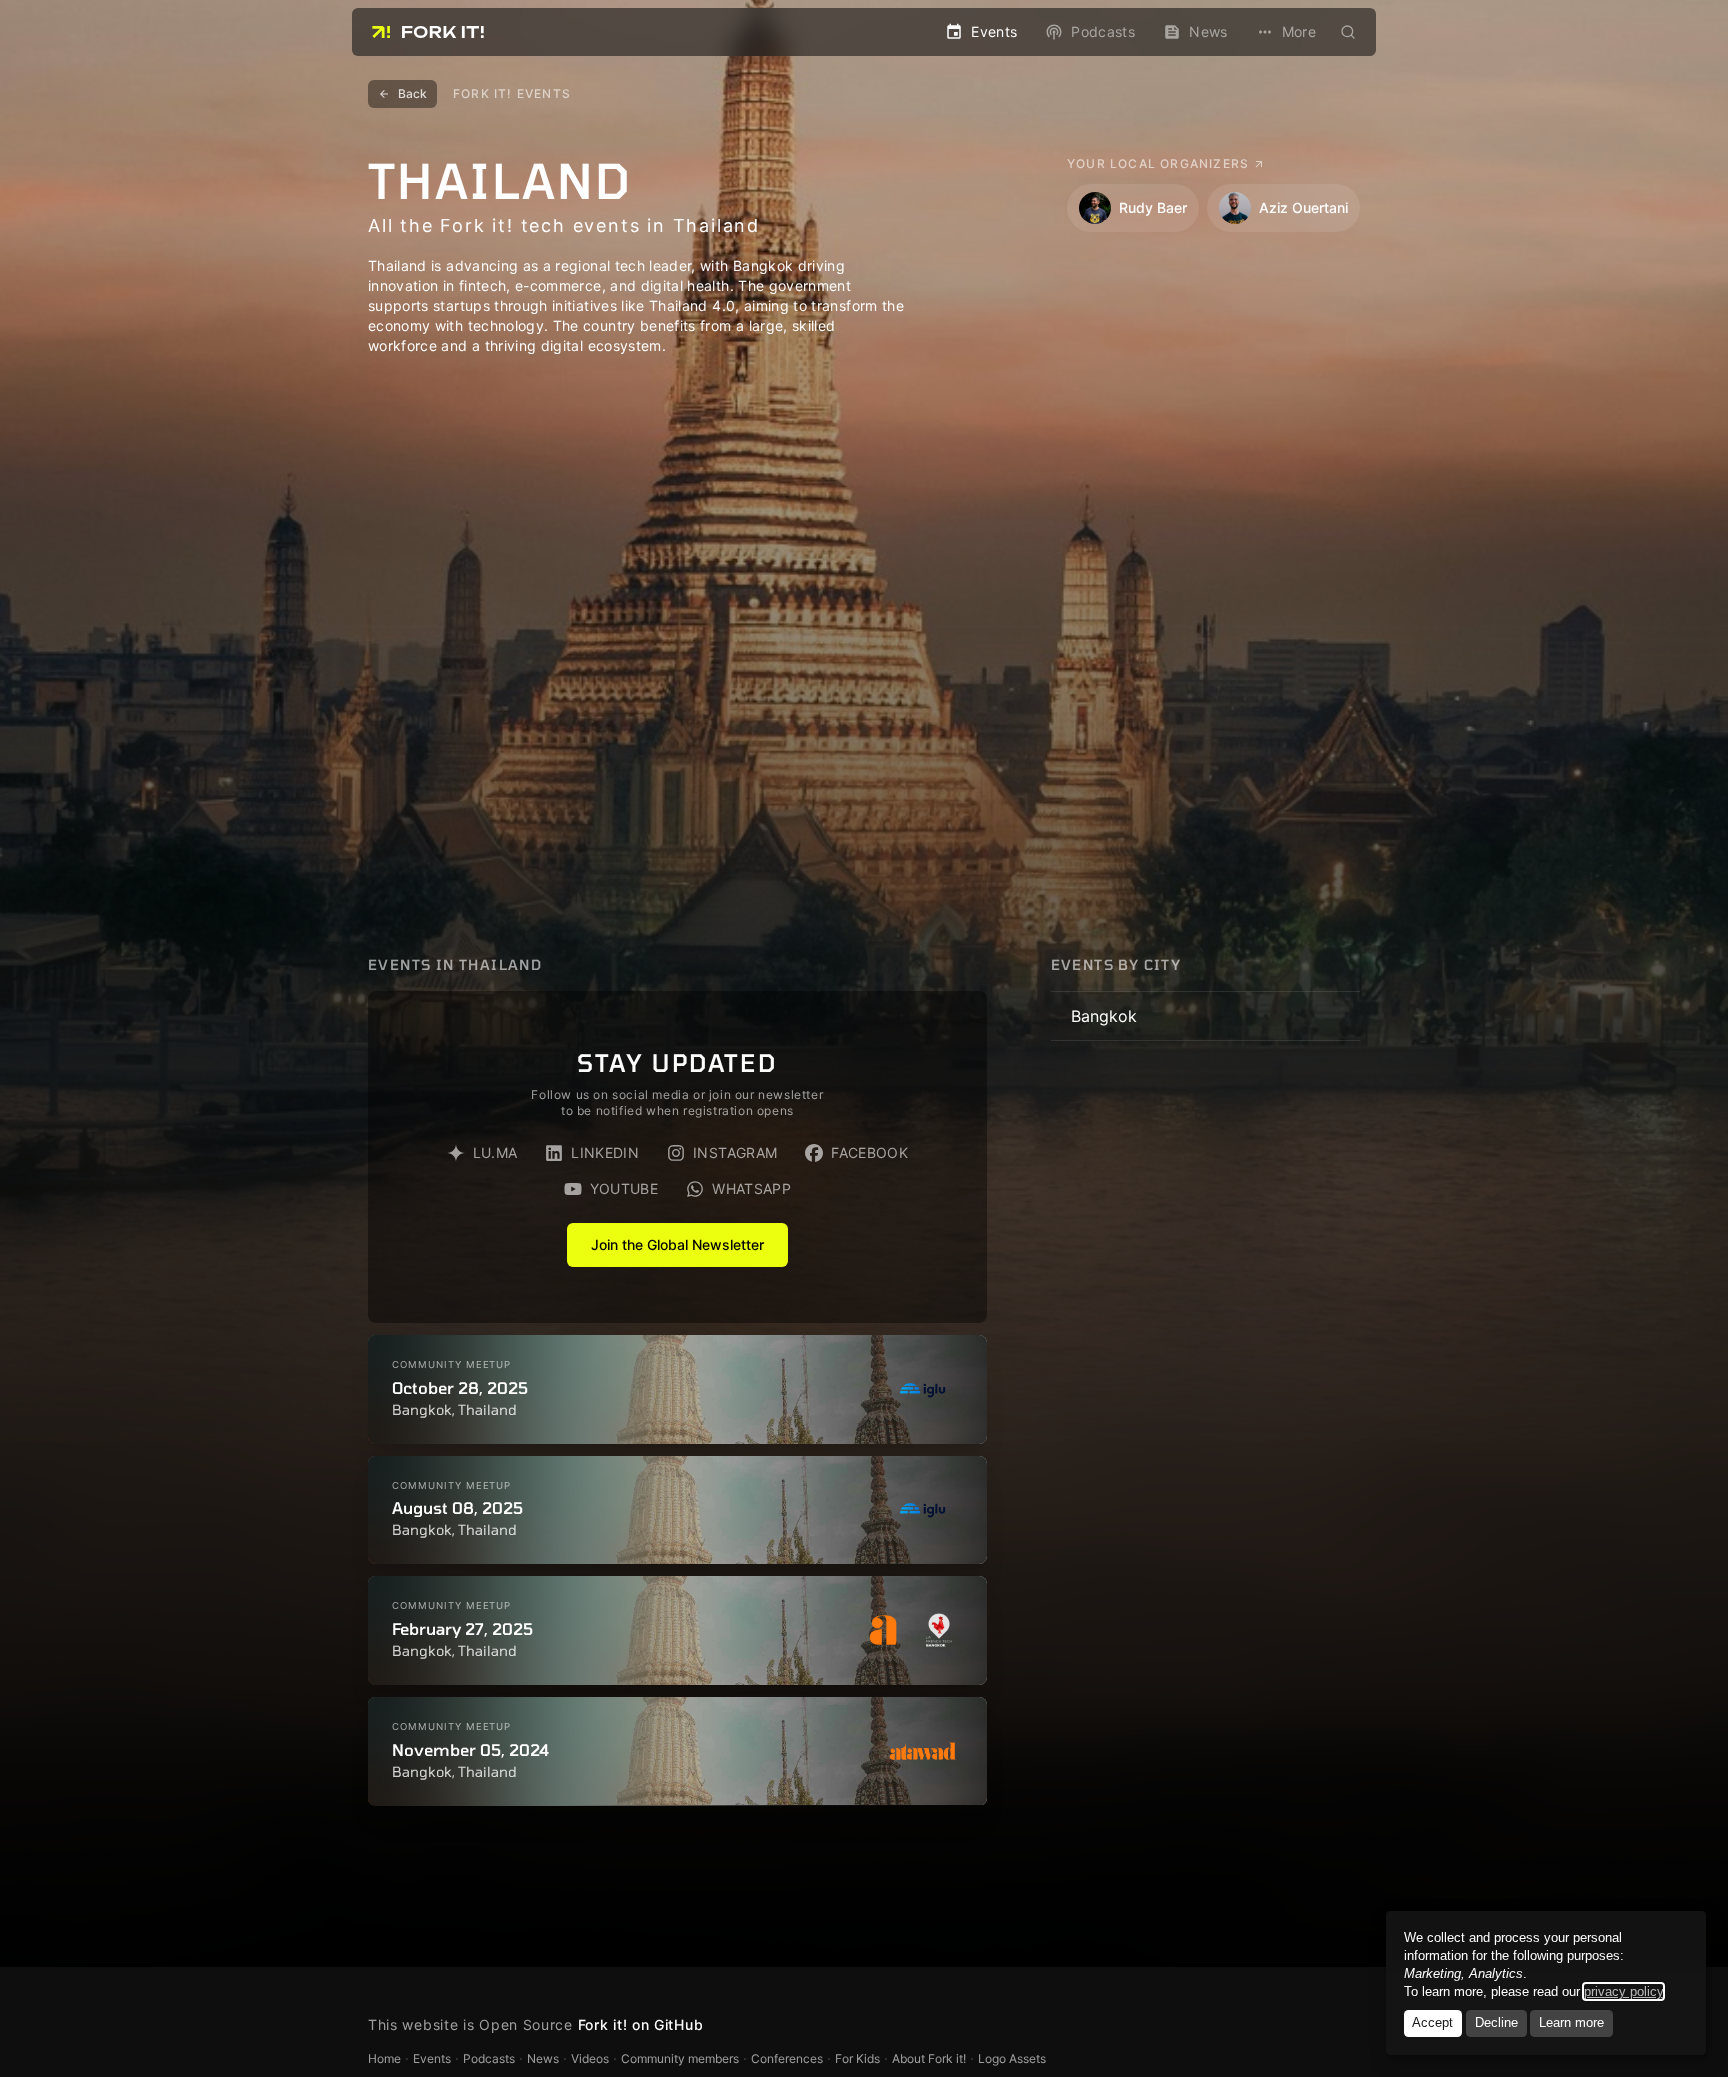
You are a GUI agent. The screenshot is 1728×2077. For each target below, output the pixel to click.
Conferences (787, 2058)
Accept (1432, 2022)
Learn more (1571, 2022)
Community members (680, 2058)
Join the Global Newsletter (677, 1244)
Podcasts (489, 2058)
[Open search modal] (1348, 32)
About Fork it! (929, 2058)
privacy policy (1623, 1991)
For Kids (857, 2058)
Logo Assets (1012, 2058)
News (543, 2058)
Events (432, 2058)
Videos (590, 2058)
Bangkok (1104, 1016)
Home (384, 2058)
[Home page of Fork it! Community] (428, 32)
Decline (1496, 2022)
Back (412, 93)
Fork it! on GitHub (641, 2024)
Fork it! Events (512, 93)
